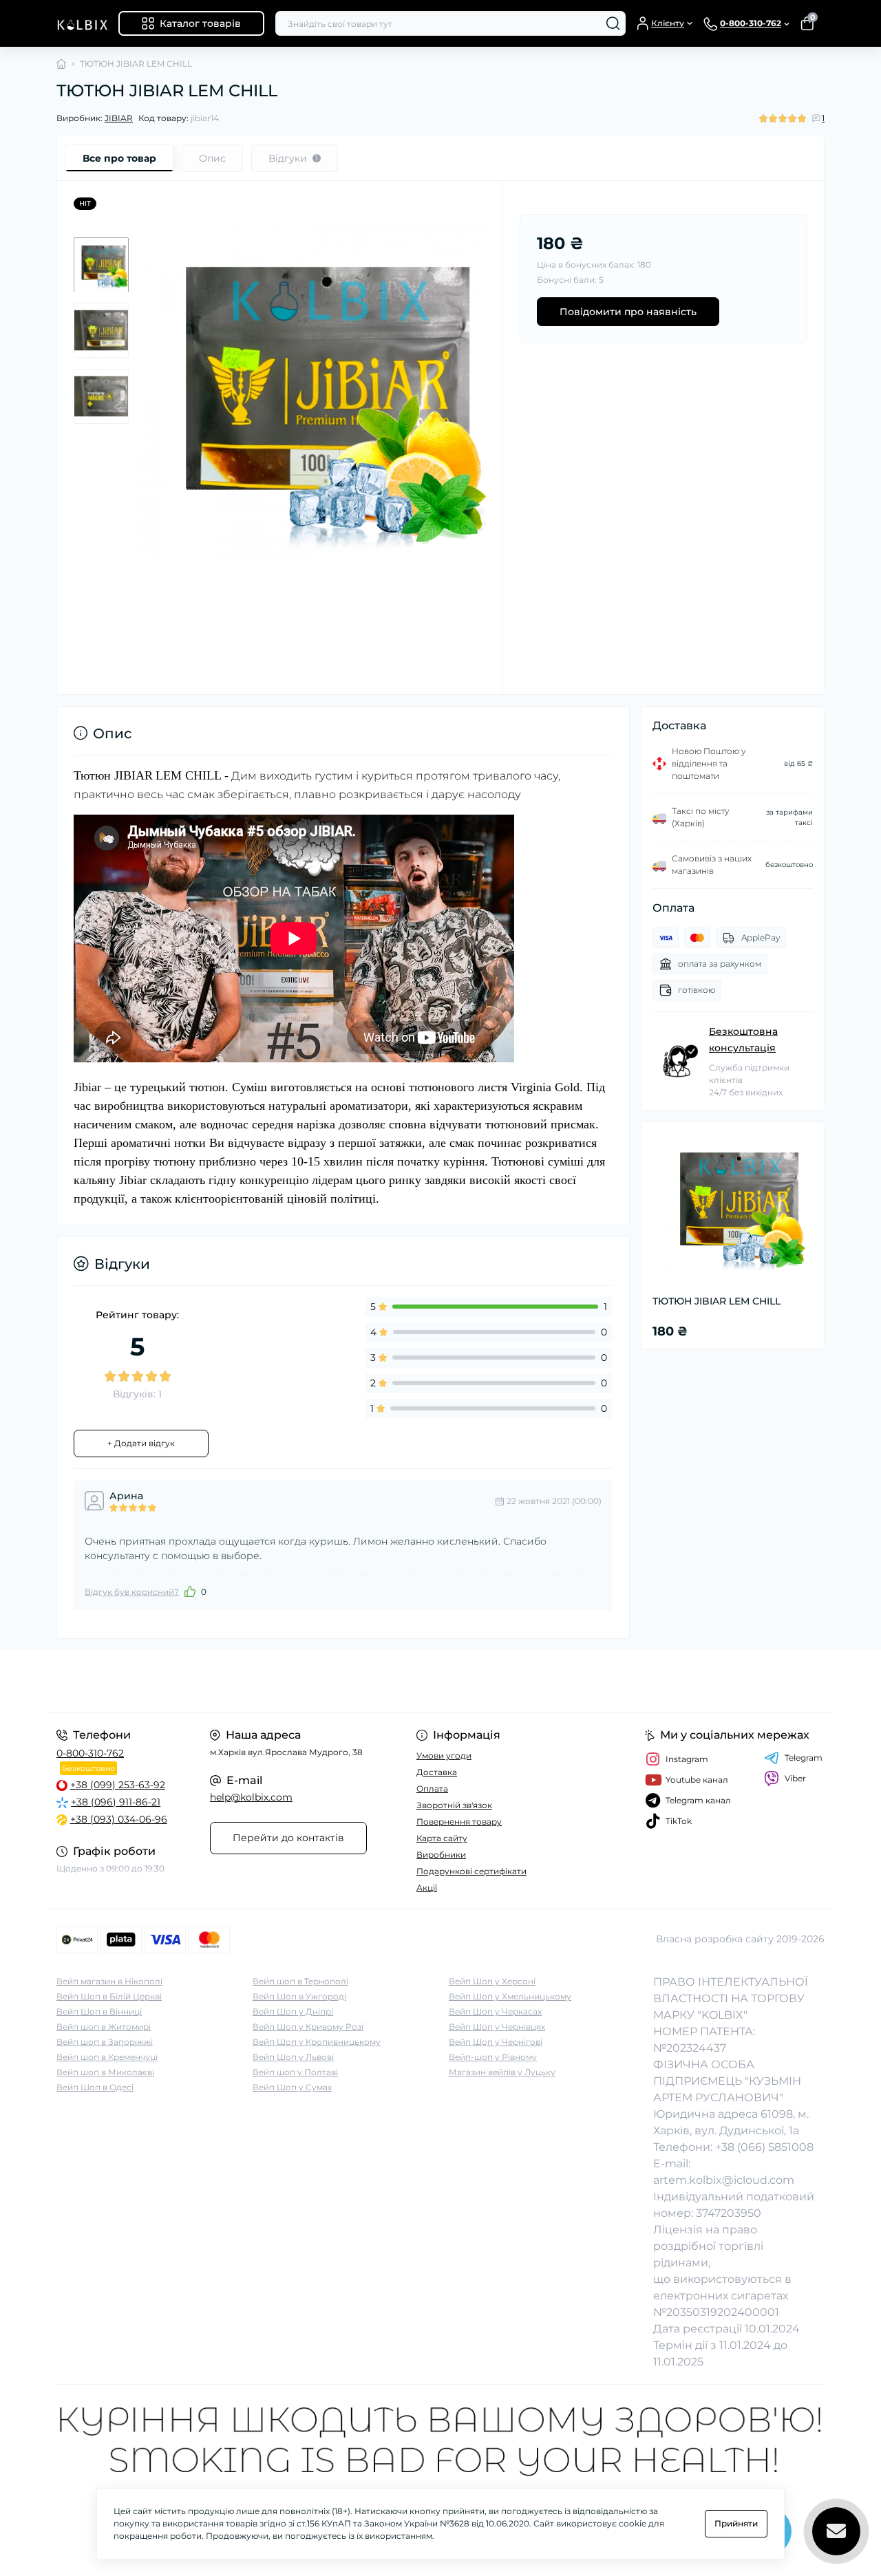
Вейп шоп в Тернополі (300, 1981)
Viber (795, 1778)
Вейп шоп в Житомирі (104, 2027)
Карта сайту (442, 1838)
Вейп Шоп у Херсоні (492, 1981)
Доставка (437, 1772)
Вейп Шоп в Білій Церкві (109, 1996)
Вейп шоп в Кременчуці (107, 2057)
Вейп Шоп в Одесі (95, 2087)
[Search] (613, 23)
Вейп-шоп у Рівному (493, 2057)
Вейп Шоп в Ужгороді (299, 1996)
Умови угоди (444, 1756)
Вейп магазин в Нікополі (109, 1981)
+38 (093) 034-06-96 (119, 1819)
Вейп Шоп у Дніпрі (293, 2011)
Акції (427, 1888)
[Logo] (82, 23)
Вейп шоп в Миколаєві (105, 2072)
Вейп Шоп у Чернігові (496, 2042)
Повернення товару (459, 1822)
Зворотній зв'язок (454, 1805)
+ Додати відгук (141, 1443)
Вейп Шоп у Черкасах (495, 2011)
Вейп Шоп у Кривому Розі (308, 2027)
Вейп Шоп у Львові (293, 2057)
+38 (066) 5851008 (764, 2147)
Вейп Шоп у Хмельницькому (510, 1996)
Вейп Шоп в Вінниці (99, 2011)
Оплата (432, 1789)
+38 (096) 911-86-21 (116, 1802)
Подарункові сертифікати (471, 1871)
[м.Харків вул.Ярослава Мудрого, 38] (244, 1681)
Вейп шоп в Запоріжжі (105, 2042)
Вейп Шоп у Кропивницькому (317, 2042)
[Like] (190, 1591)
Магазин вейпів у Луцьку (502, 2072)
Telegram (804, 1758)
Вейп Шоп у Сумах (292, 2087)
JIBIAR (119, 118)
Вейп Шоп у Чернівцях (497, 2027)
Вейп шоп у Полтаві (295, 2072)
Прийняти (736, 2523)
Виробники (441, 1855)
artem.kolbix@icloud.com (724, 2180)
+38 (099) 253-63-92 (118, 1785)
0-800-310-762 (90, 1753)
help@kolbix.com (251, 1797)
